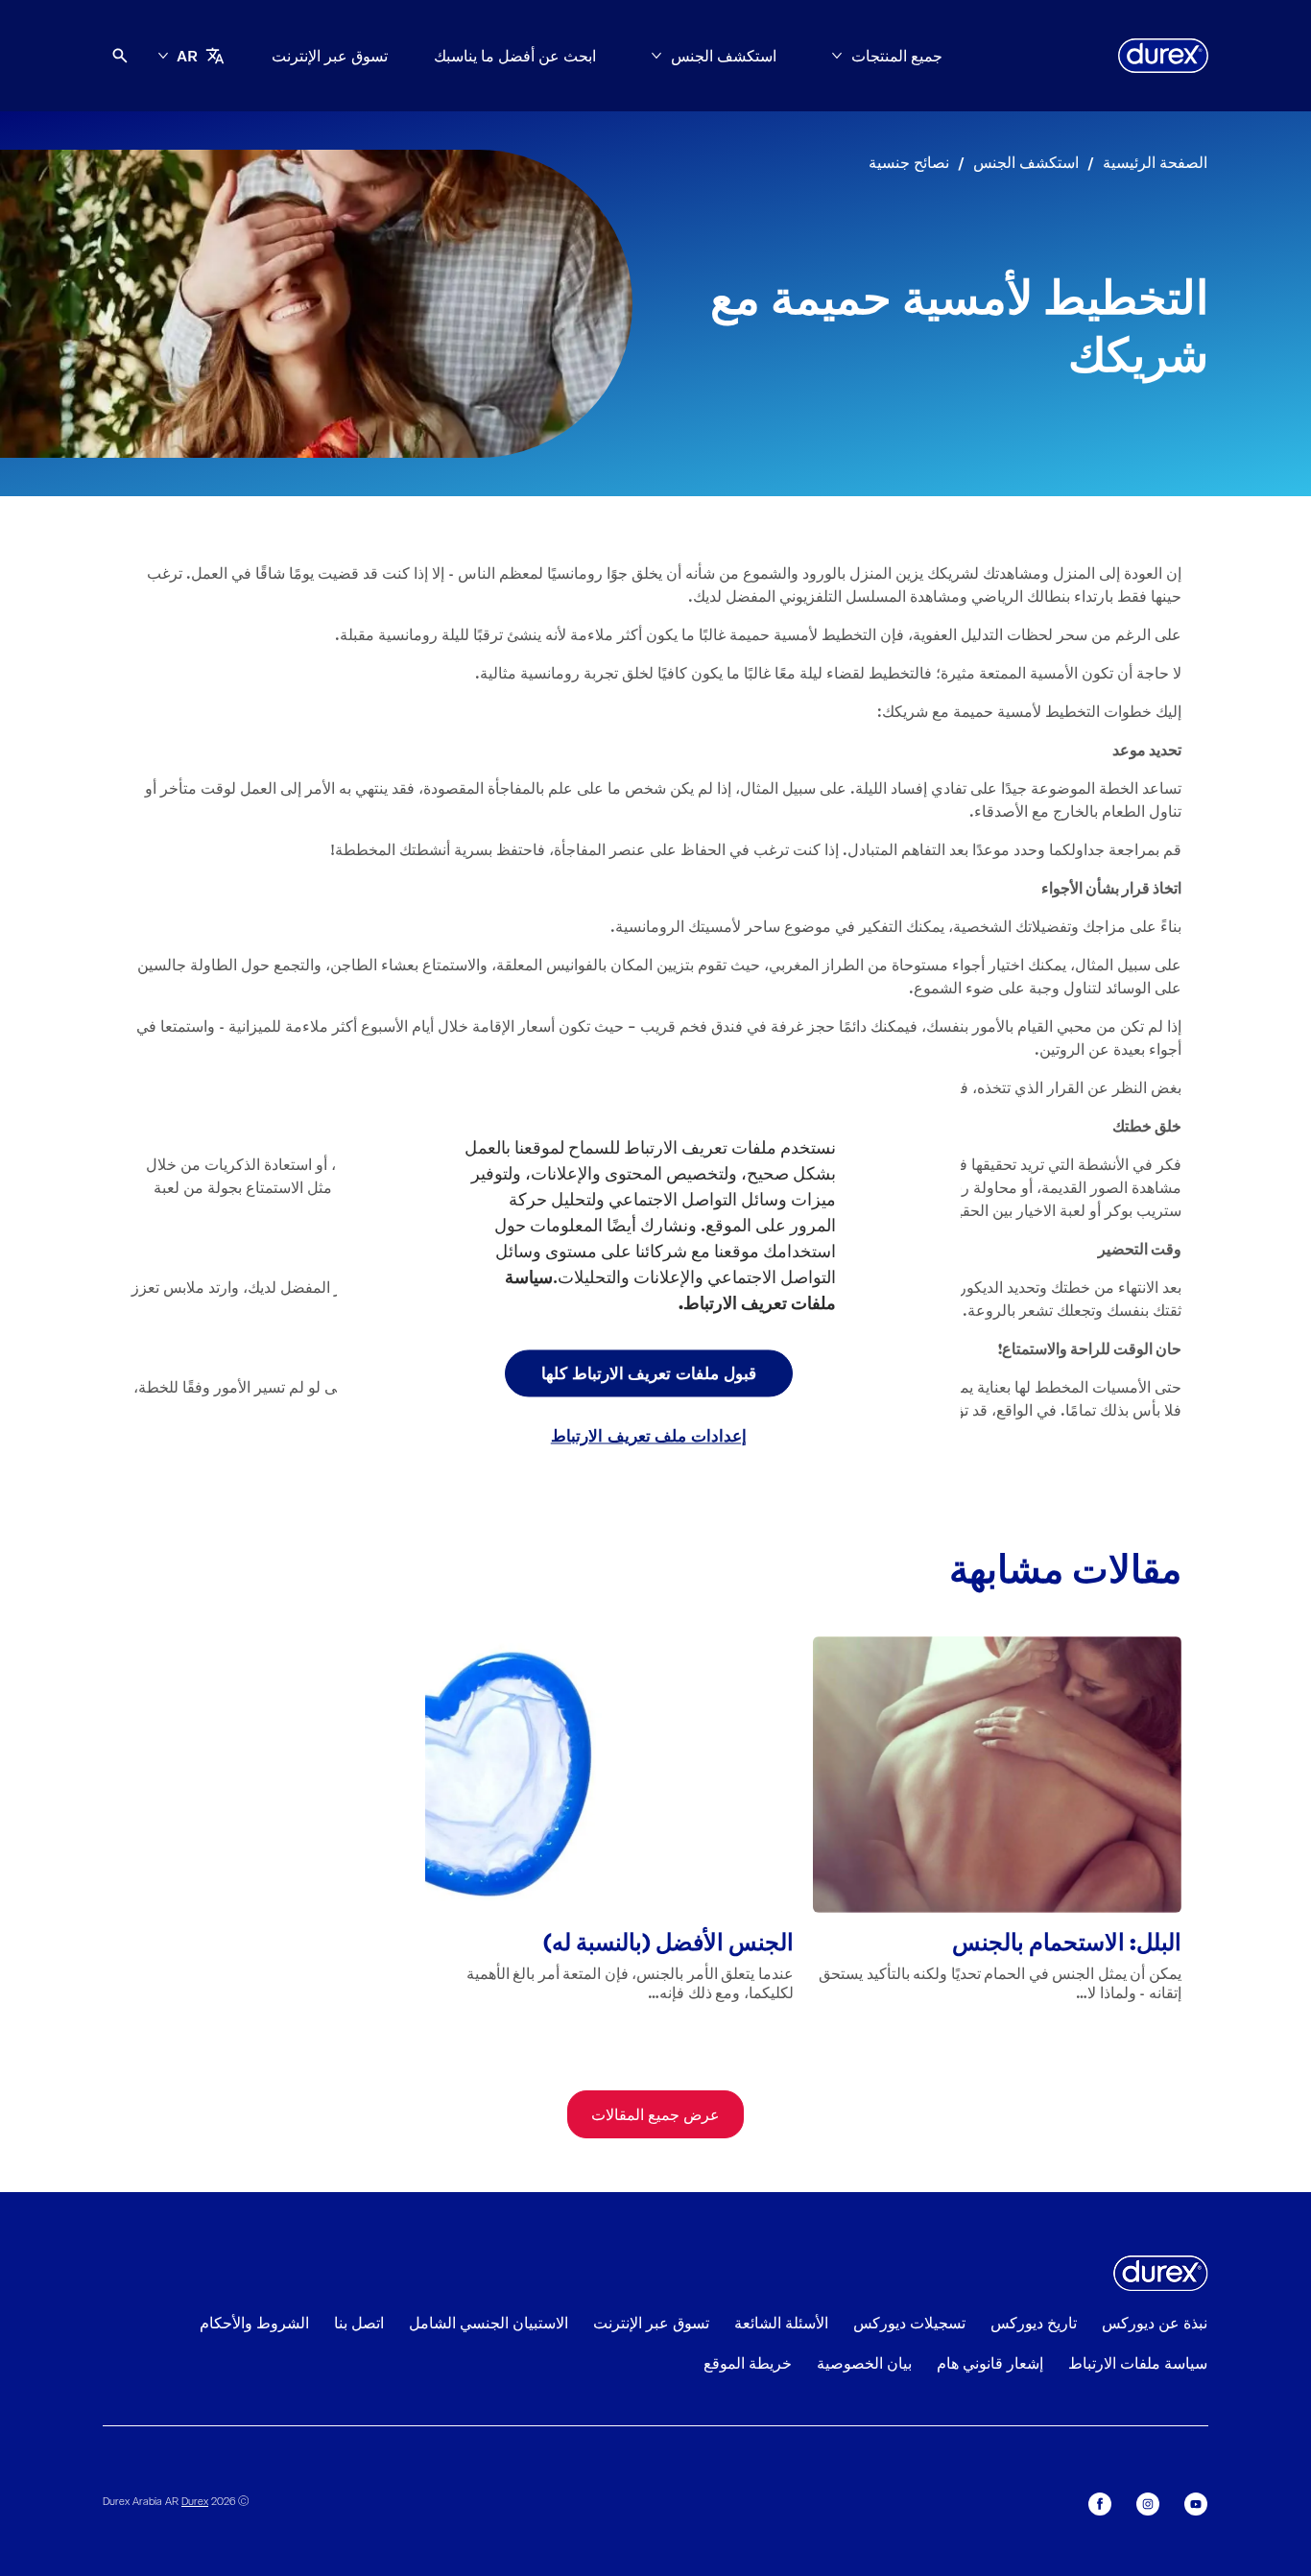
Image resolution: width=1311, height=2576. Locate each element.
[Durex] (1163, 56)
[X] (1100, 2504)
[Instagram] (1148, 2504)
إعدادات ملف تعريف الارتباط (649, 1436)
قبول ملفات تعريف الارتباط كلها (649, 1372)
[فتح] (120, 56)
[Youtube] (1196, 2504)
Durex (195, 2500)
